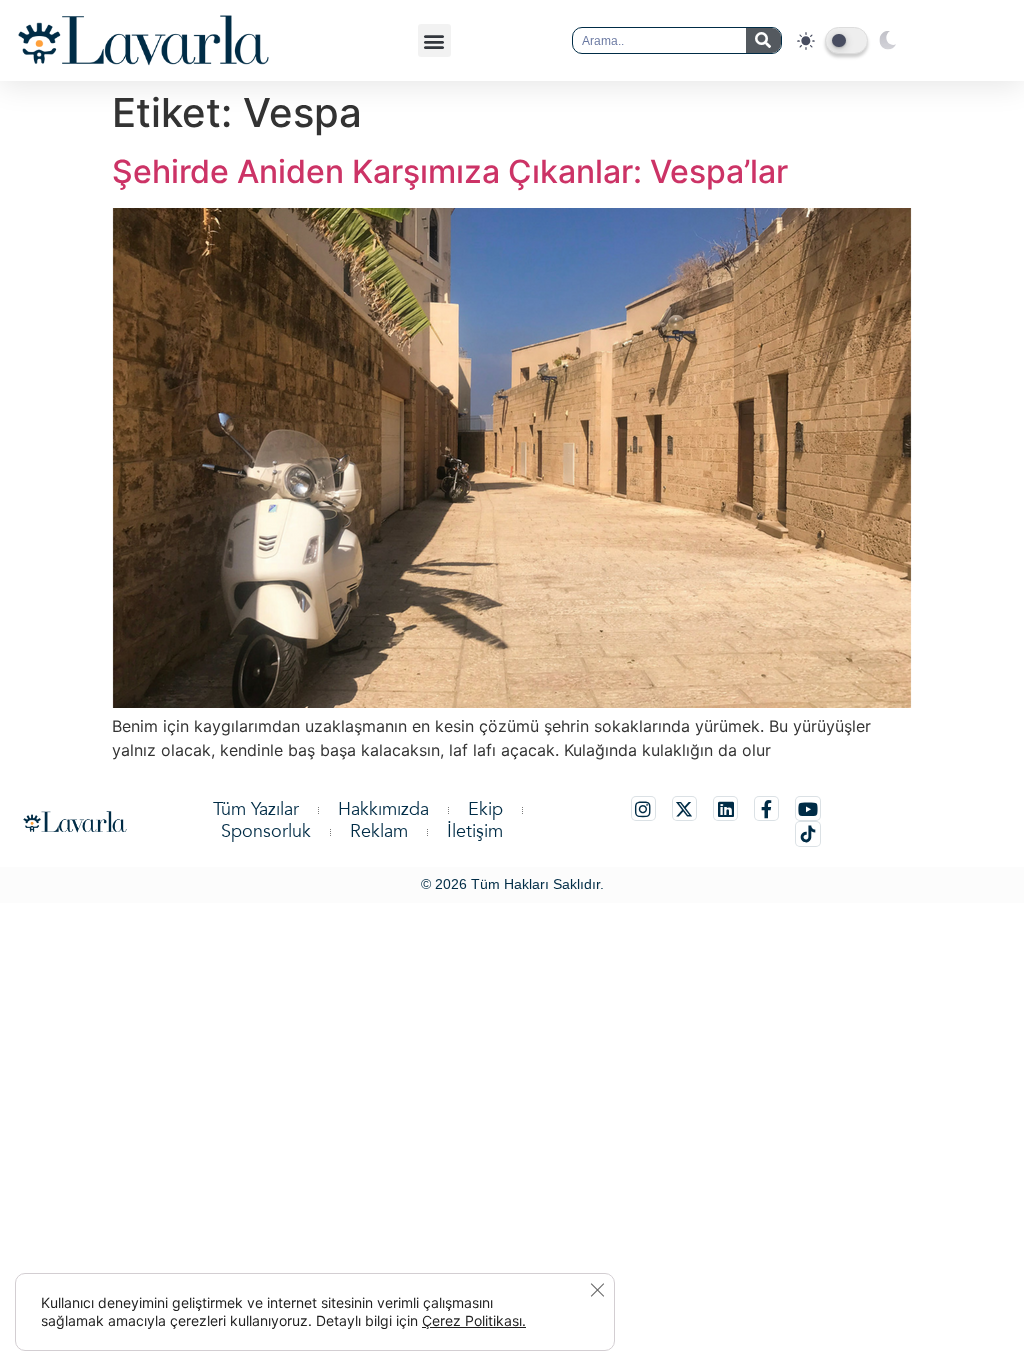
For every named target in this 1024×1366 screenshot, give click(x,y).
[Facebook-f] (766, 808)
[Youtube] (807, 808)
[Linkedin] (725, 808)
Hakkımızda (383, 810)
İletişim (475, 832)
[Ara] (763, 40)
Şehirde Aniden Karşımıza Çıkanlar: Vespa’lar (450, 171)
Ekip (485, 810)
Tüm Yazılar (256, 810)
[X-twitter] (684, 808)
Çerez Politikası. (474, 1320)
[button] (434, 40)
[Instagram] (643, 808)
